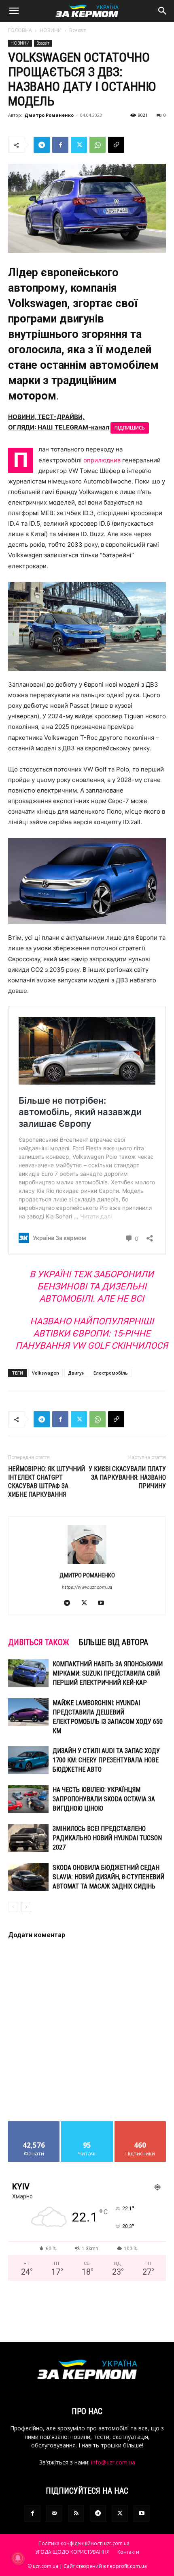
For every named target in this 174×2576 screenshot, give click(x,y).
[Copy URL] (116, 145)
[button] (14, 11)
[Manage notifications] (18, 2558)
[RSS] (76, 2514)
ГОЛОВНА (20, 30)
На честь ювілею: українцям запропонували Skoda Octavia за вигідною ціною (104, 1799)
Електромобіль (111, 1373)
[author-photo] (87, 1564)
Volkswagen (46, 1373)
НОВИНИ (51, 30)
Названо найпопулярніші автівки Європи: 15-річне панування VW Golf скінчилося (92, 1333)
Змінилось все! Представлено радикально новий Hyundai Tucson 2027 (107, 1838)
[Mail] (54, 2514)
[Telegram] (42, 145)
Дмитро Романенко (49, 115)
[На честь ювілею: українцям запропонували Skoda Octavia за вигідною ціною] (28, 1799)
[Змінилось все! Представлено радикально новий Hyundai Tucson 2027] (28, 1838)
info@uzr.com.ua (113, 2462)
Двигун (76, 1373)
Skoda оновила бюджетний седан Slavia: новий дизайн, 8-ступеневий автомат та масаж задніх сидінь (108, 1877)
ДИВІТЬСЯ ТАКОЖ (39, 1642)
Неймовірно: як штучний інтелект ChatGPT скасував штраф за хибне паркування (47, 1482)
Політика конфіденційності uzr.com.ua (84, 2543)
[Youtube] (104, 1603)
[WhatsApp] (98, 145)
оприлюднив (102, 460)
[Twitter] (79, 145)
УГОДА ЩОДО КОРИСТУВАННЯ (72, 2552)
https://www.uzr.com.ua (87, 1587)
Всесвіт (77, 30)
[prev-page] (13, 1907)
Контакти (128, 2552)
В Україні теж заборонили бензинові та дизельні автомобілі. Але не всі (92, 1286)
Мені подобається (34, 2124)
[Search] (163, 11)
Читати (87, 2124)
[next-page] (26, 1907)
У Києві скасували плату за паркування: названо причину (127, 1477)
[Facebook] (60, 145)
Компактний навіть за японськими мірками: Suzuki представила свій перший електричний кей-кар (108, 1673)
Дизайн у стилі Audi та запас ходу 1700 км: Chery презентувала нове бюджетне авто (106, 1760)
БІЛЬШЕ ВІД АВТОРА (114, 1642)
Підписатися (140, 2124)
